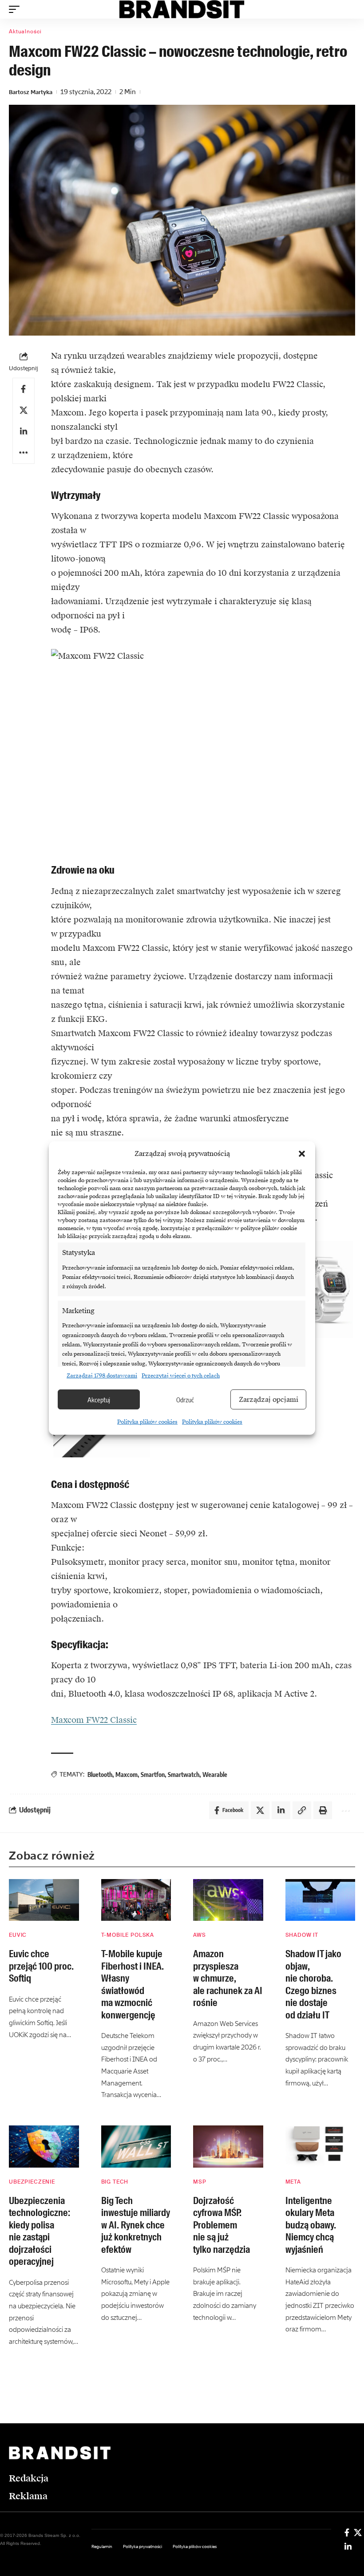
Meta (293, 2182)
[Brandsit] (182, 9)
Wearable (215, 1775)
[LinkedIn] (348, 2547)
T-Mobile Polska (128, 1935)
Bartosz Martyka (31, 92)
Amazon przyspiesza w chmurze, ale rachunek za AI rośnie (228, 1978)
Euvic (18, 1935)
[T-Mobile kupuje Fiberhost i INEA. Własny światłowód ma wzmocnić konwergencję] (136, 1900)
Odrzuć (185, 1400)
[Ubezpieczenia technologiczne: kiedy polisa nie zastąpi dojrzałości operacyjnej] (44, 2147)
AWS (200, 1935)
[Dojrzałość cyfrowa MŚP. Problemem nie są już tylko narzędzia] (228, 2147)
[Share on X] (24, 410)
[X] (358, 2532)
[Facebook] (347, 2532)
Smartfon (153, 1775)
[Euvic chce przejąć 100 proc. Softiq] (44, 1900)
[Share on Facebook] (24, 389)
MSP (200, 2182)
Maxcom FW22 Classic (94, 1720)
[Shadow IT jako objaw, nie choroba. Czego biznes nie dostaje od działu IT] (320, 1900)
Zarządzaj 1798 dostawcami (102, 1376)
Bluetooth (100, 1775)
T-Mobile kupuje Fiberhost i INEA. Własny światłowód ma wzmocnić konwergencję (133, 1984)
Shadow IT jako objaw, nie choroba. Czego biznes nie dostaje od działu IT (313, 1984)
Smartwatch (184, 1775)
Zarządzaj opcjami (269, 1400)
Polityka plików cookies (147, 1422)
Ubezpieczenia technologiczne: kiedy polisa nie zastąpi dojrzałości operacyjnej (40, 2231)
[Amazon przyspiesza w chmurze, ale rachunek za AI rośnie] (228, 1900)
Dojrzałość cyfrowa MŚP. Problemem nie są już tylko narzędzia (222, 2225)
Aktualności (25, 32)
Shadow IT (302, 1935)
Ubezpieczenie (32, 2182)
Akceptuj (99, 1400)
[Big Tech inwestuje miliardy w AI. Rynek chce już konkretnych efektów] (136, 2147)
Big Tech (115, 2182)
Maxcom (127, 1775)
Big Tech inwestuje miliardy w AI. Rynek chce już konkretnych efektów (136, 2225)
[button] (302, 1154)
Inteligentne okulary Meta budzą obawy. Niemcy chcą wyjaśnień (311, 2225)
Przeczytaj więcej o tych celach (181, 1376)
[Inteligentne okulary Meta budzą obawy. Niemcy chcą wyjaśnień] (320, 2147)
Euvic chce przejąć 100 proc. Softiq (41, 1966)
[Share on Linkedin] (24, 431)
